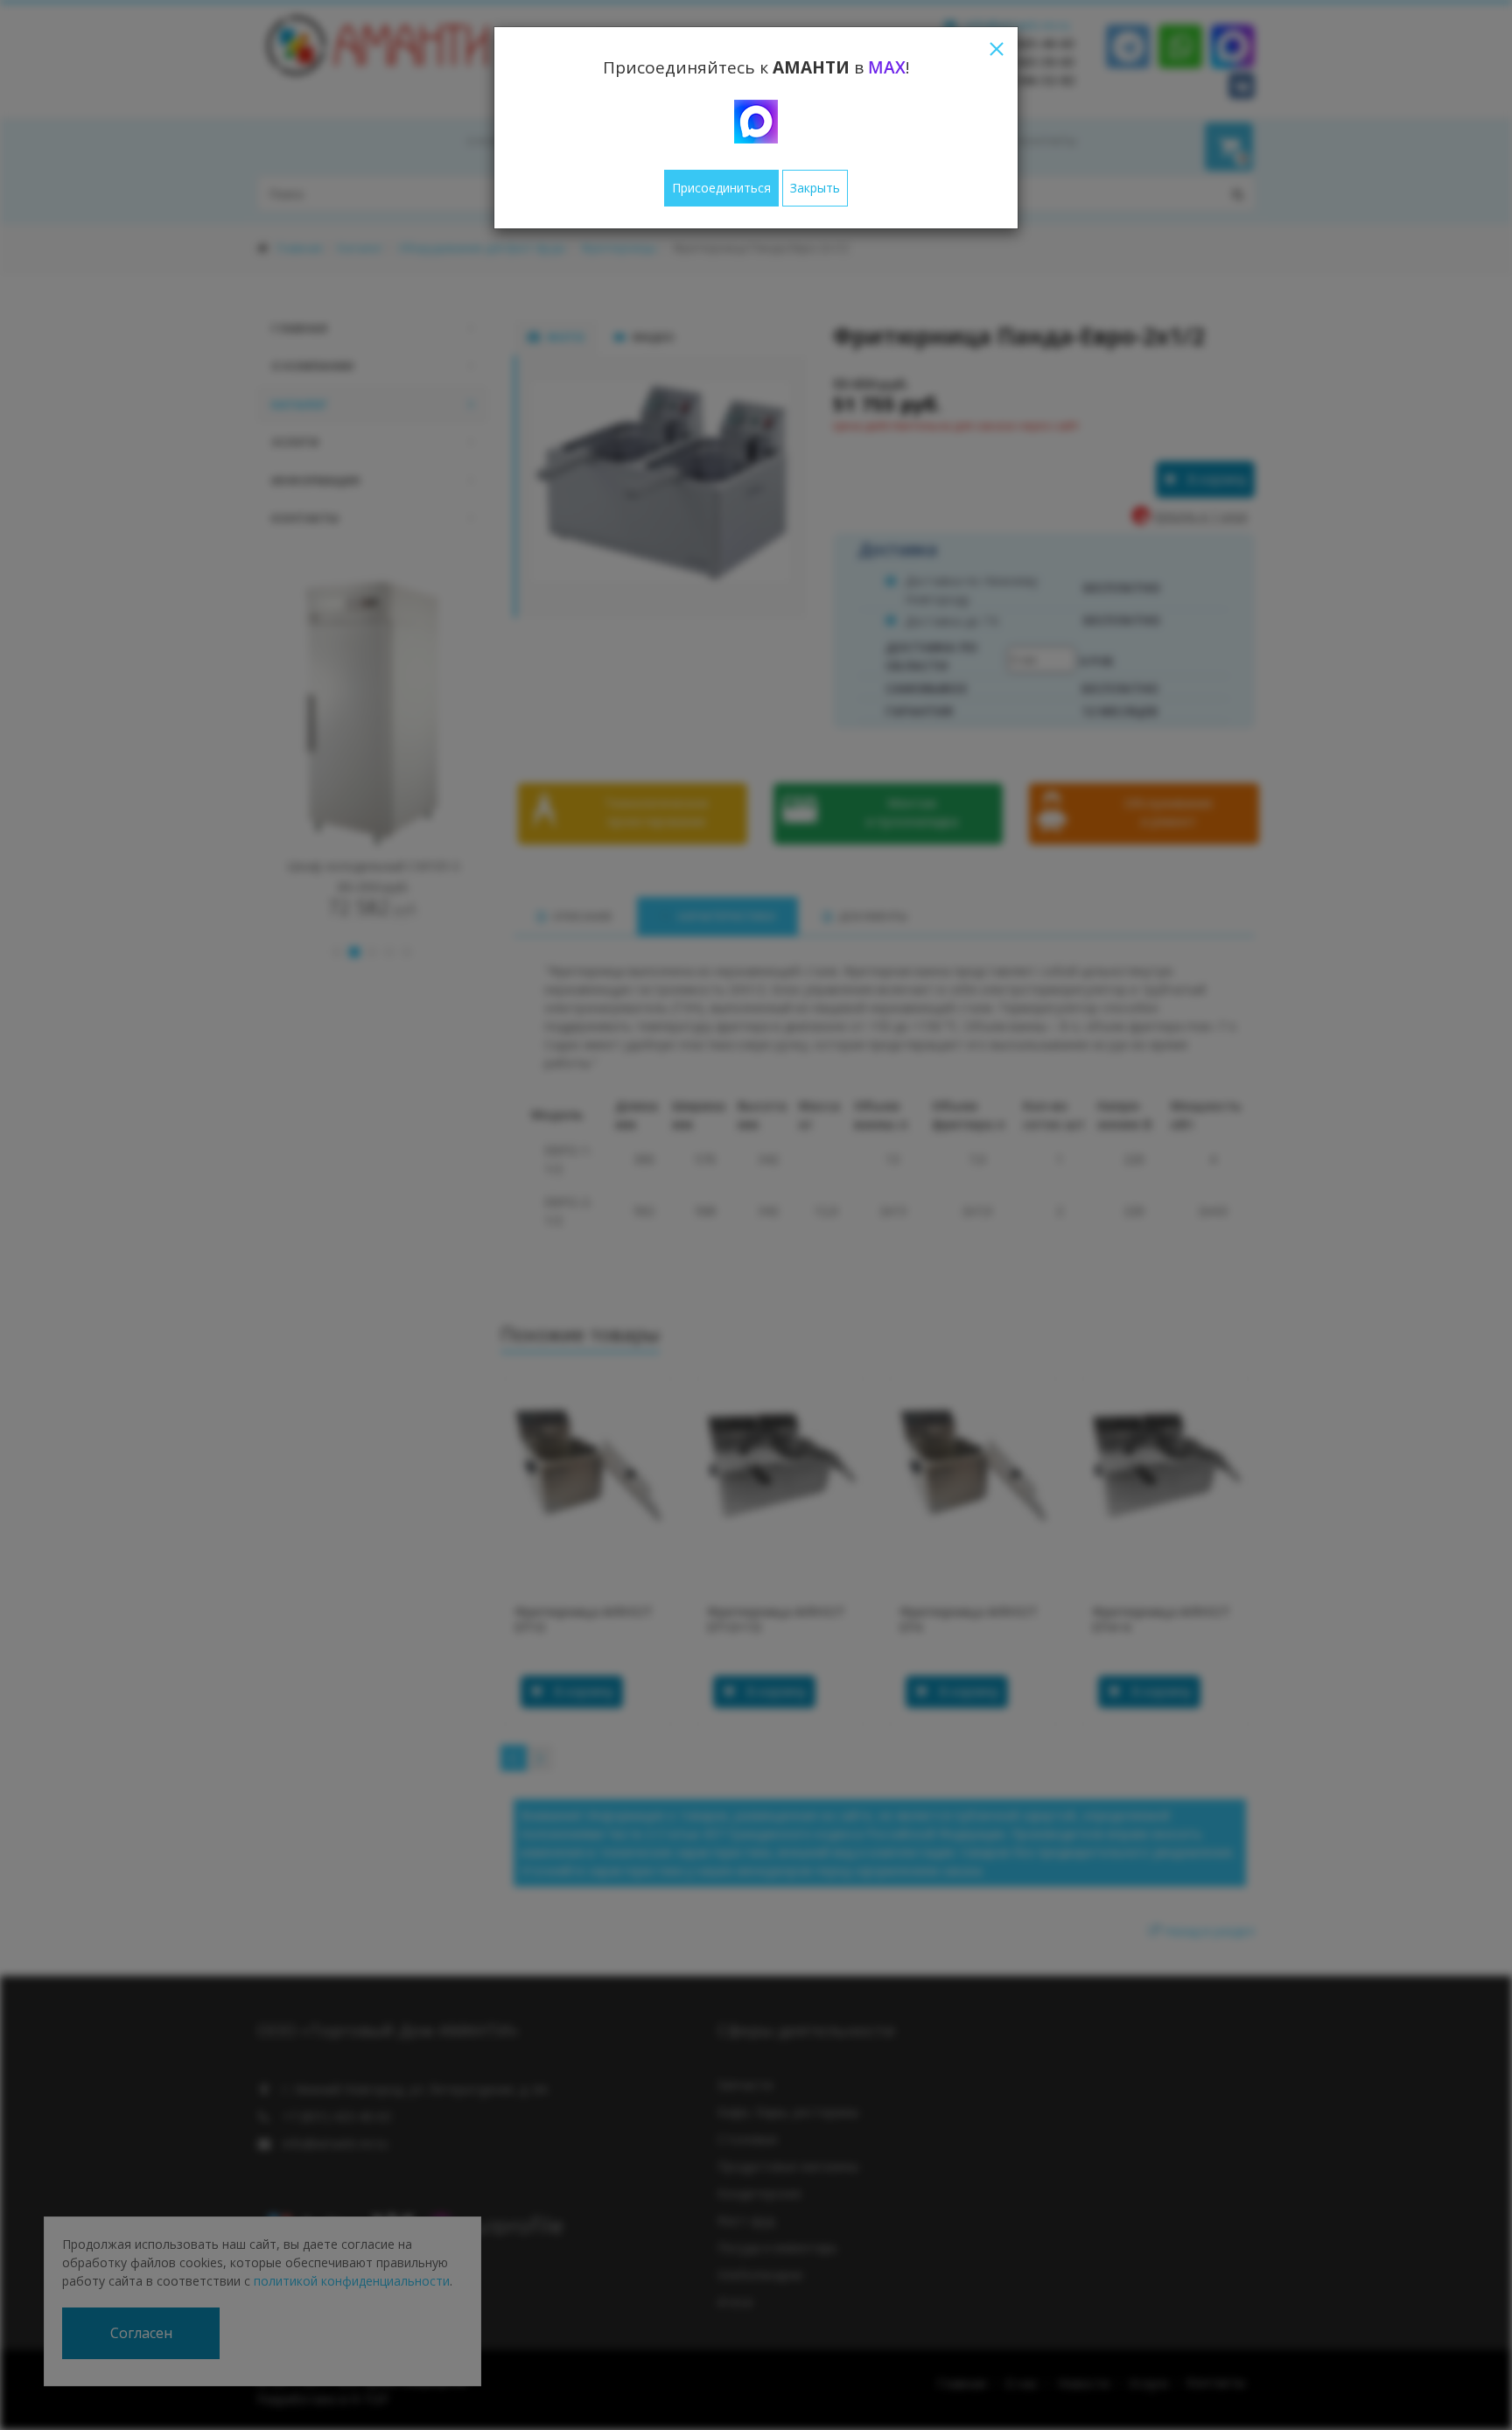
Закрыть (815, 188)
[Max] (756, 122)
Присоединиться (721, 188)
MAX (887, 67)
